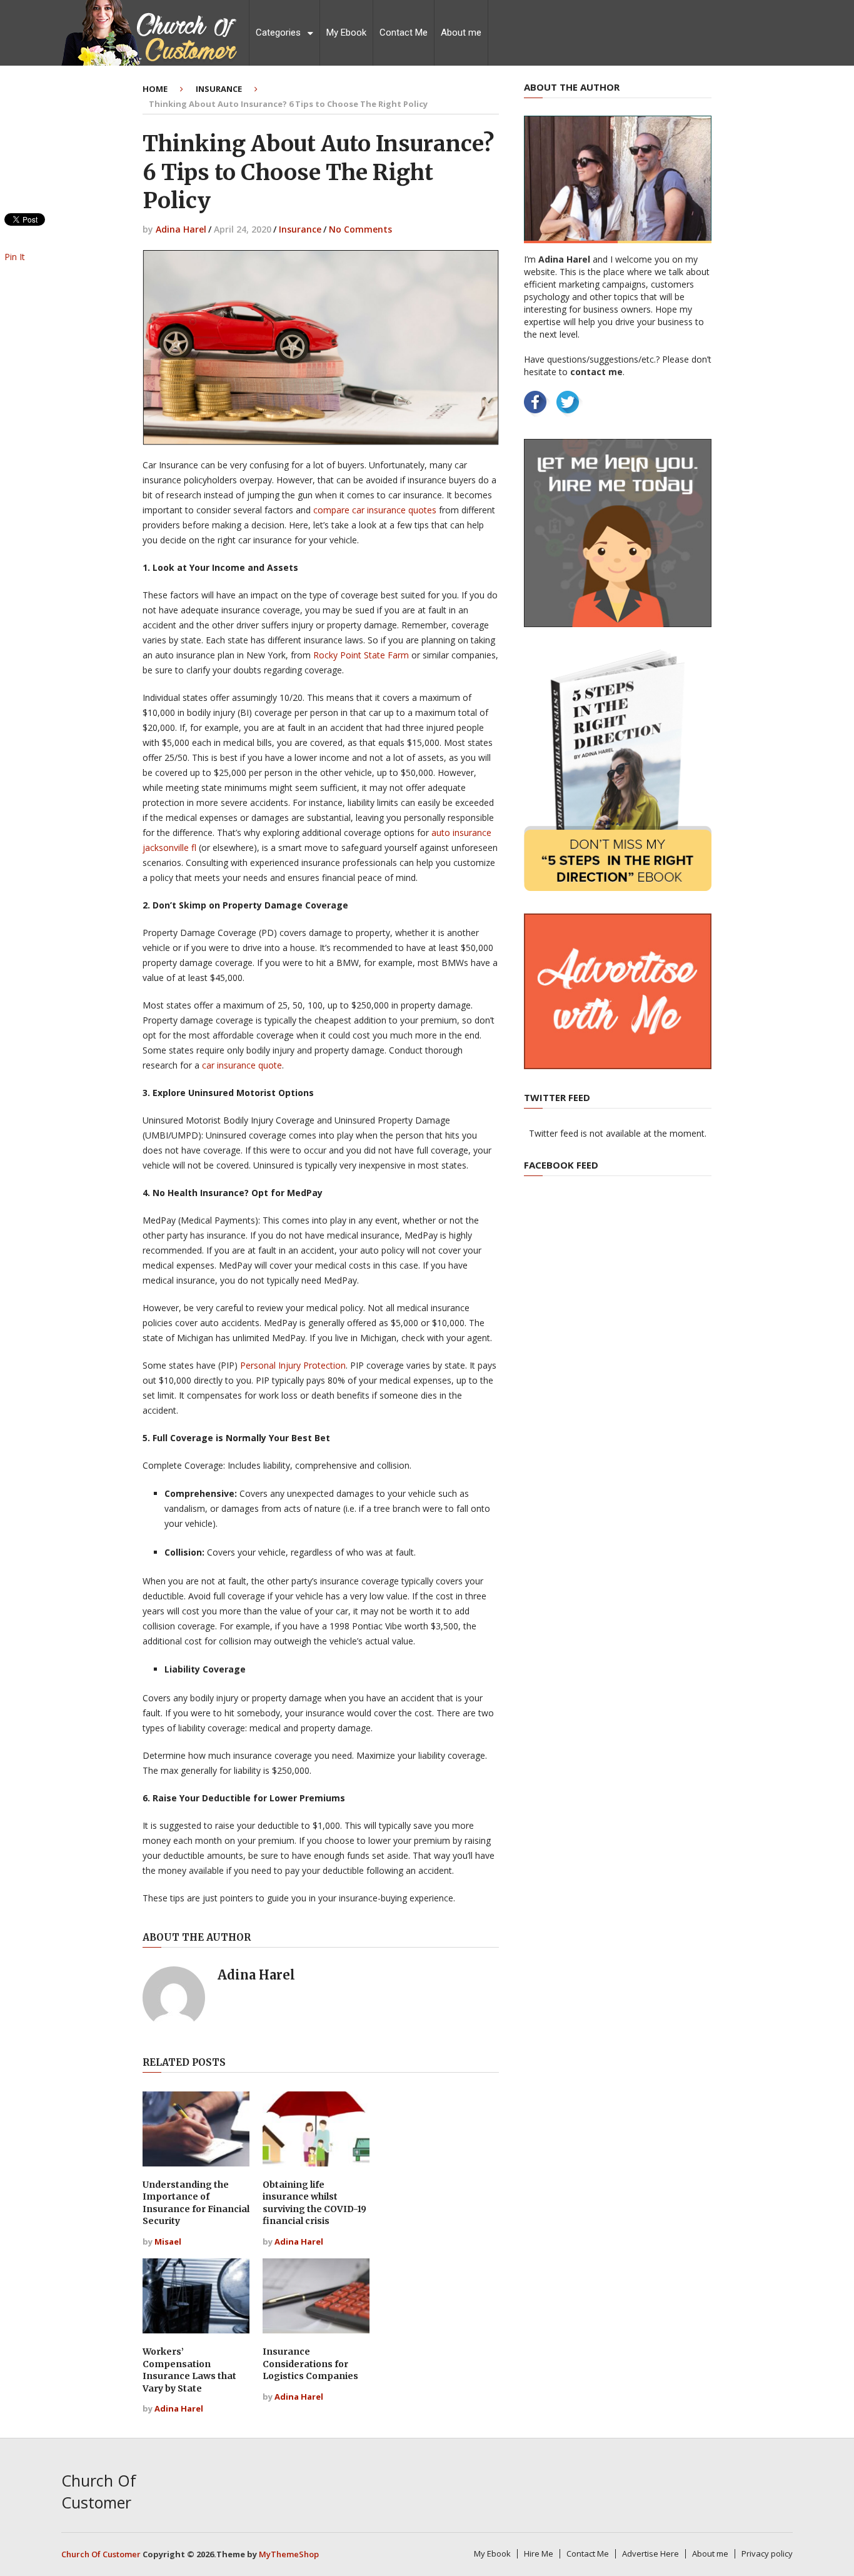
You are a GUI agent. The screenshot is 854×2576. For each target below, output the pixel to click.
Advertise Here (651, 2553)
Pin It (15, 257)
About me (461, 33)
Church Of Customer (99, 2491)
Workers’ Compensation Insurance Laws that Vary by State (189, 2370)
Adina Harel (181, 229)
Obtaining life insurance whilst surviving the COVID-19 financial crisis (314, 2203)
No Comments (360, 229)
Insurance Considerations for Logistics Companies (310, 2364)
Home (155, 89)
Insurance (219, 89)
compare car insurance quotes (375, 510)
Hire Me (539, 2553)
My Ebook (346, 33)
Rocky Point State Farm (361, 655)
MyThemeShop (289, 2554)
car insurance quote (242, 1065)
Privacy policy (767, 2553)
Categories (278, 33)
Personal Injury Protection (293, 1365)
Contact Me (404, 33)
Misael (168, 2241)
